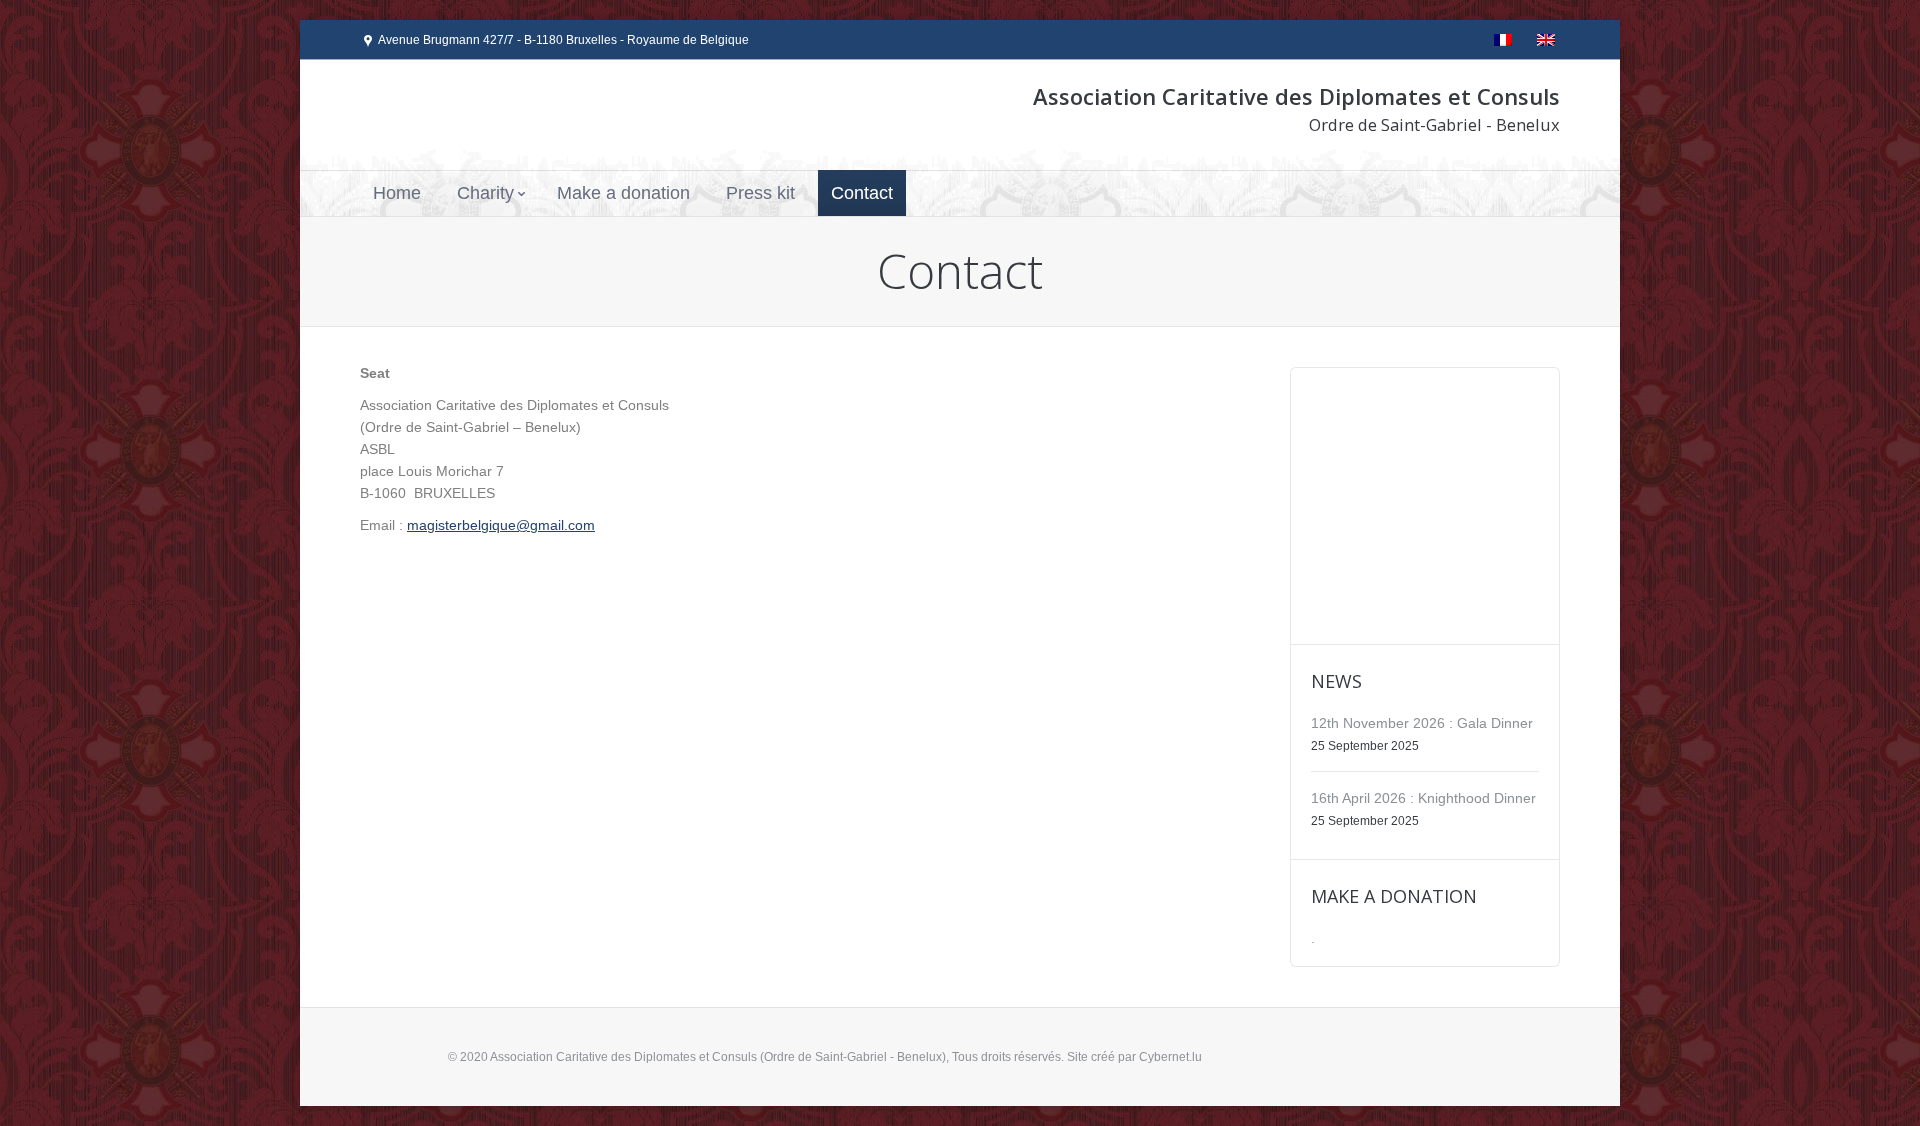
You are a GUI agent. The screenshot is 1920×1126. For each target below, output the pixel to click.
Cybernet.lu (1170, 1057)
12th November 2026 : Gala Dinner (1422, 723)
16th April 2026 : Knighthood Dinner (1423, 798)
